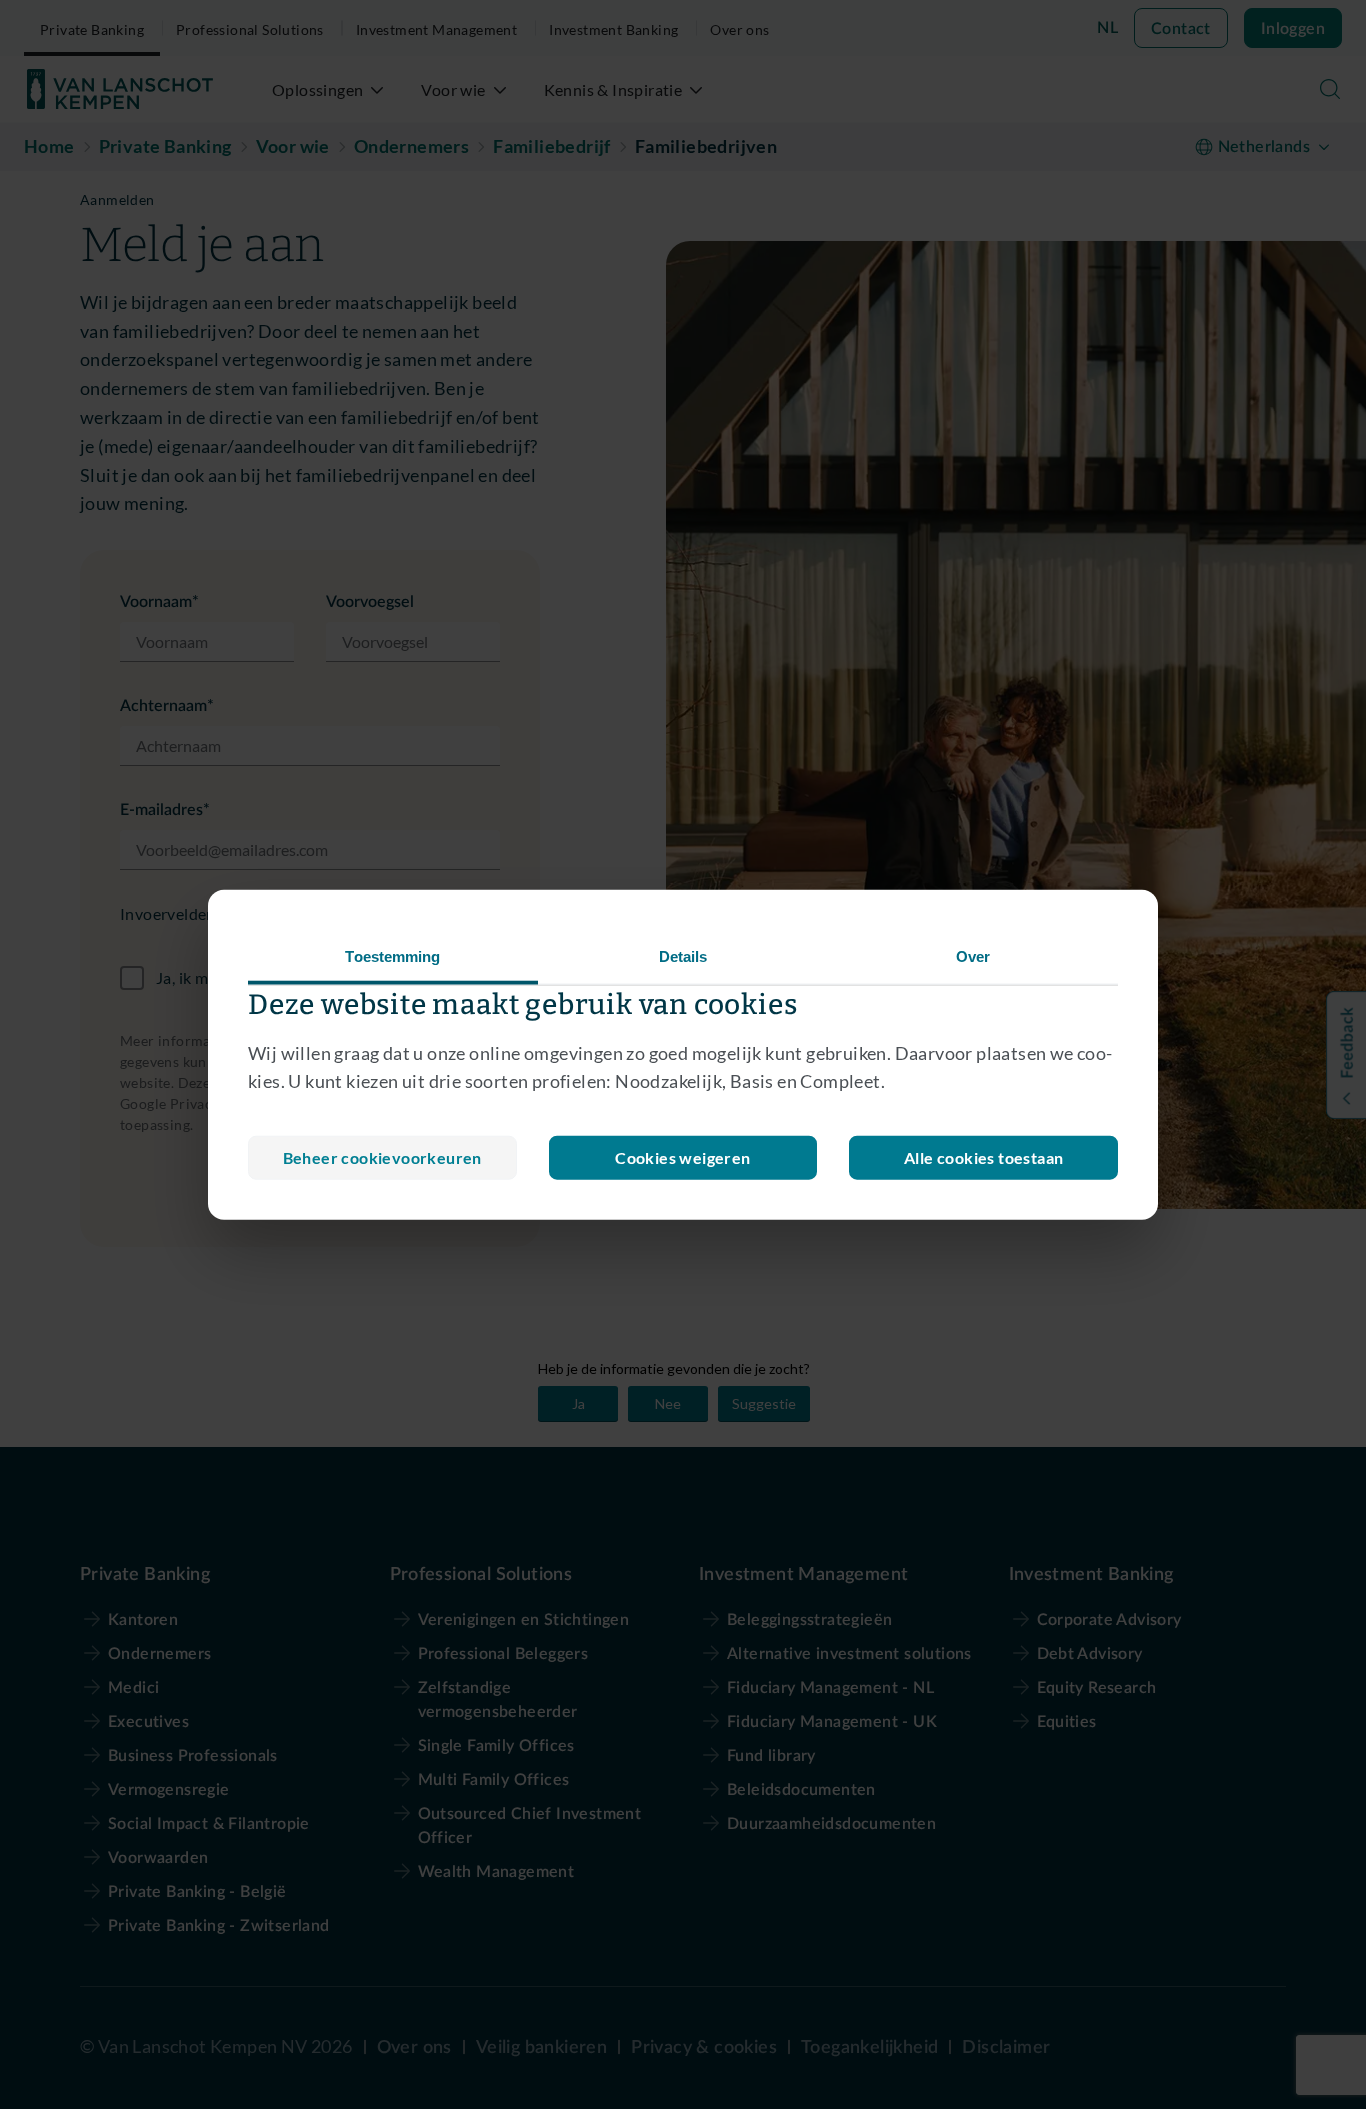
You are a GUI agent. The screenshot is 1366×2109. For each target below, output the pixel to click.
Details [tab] (683, 955)
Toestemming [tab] (392, 955)
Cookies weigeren (682, 1157)
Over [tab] (973, 955)
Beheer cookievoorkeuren (382, 1157)
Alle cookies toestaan (983, 1157)
